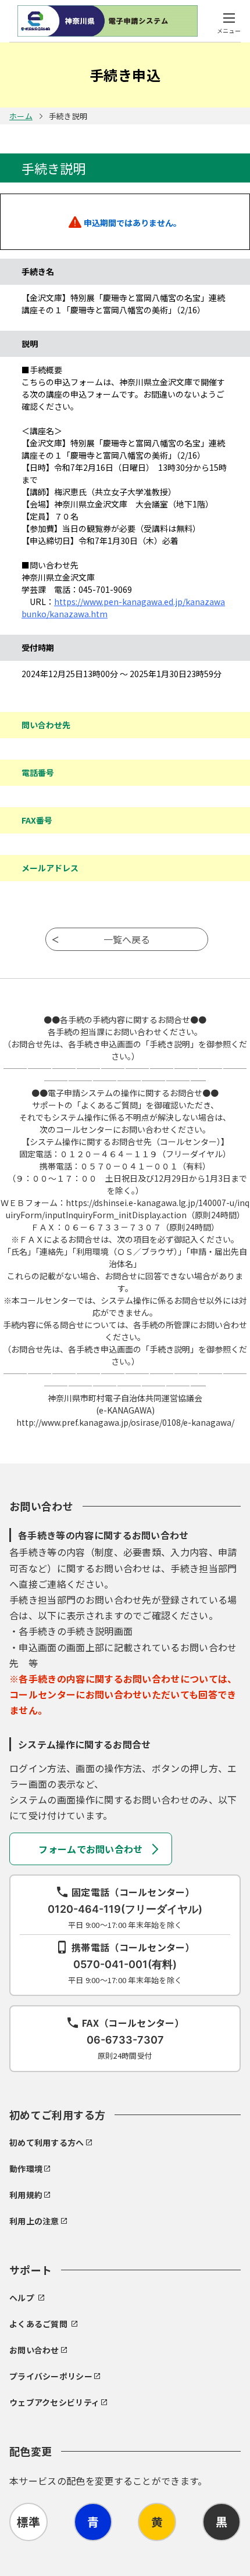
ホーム (21, 116)
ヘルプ (22, 2298)
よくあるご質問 (38, 2324)
